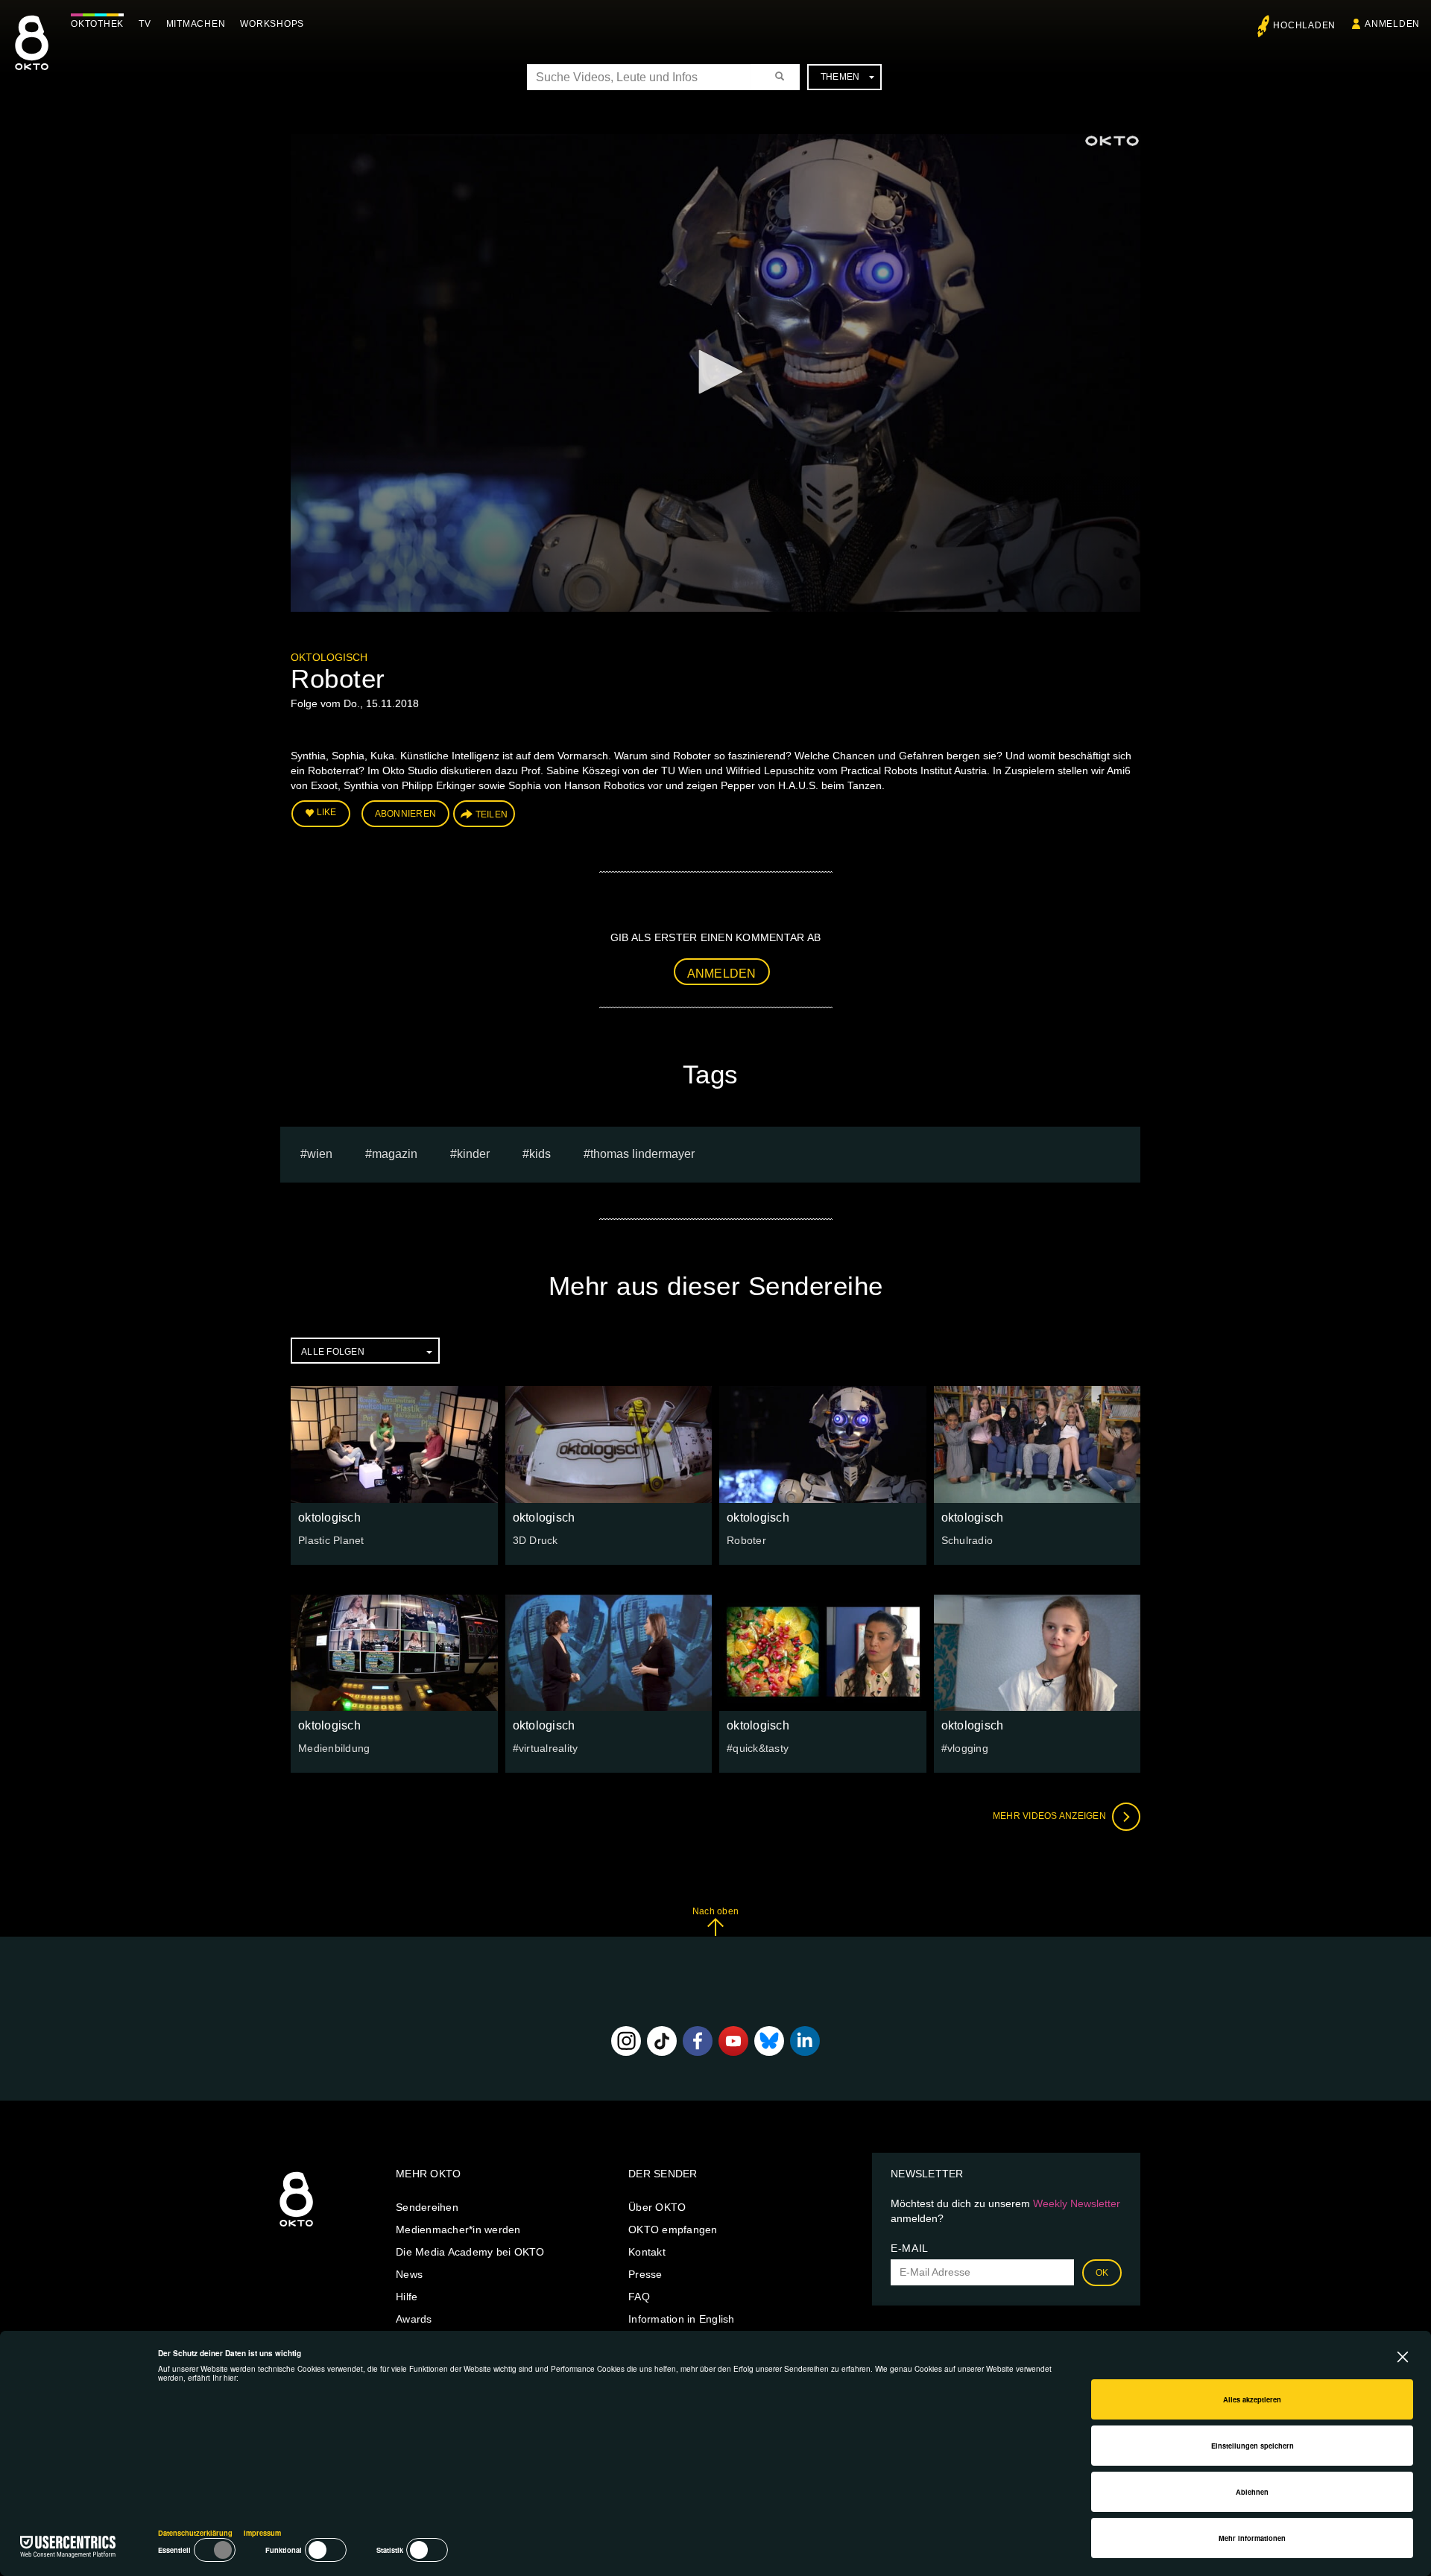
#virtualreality (546, 1748)
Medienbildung (334, 1748)
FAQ (639, 2297)
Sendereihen (427, 2207)
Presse (645, 2274)
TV (145, 24)
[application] (715, 373)
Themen (840, 77)
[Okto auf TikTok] (662, 2041)
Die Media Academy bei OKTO (470, 2252)
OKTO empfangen (673, 2230)
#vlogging (965, 1748)
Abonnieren (406, 814)
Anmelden (722, 974)
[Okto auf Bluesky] (769, 2041)
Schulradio (967, 1540)
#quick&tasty (758, 1748)
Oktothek (97, 24)
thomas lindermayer (642, 1154)
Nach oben (715, 1911)
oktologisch (329, 657)
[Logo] (1112, 141)
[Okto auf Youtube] (733, 2041)
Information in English (682, 2319)
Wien (320, 1154)
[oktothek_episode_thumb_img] (394, 1444)
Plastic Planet (331, 1540)
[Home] (296, 2227)
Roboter (746, 1540)
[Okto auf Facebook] (698, 2041)
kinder (473, 1154)
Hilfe (407, 2297)
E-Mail (910, 2248)
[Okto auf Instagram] (626, 2041)
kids (540, 1154)
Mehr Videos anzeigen (1051, 1816)
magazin (395, 1154)
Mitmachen (196, 24)
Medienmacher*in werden (458, 2230)
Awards (414, 2319)
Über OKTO (657, 2207)
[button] (715, 372)
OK (1102, 2273)
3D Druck (536, 1540)
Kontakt (647, 2252)
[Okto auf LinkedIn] (805, 2041)
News (409, 2274)
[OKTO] (32, 56)
